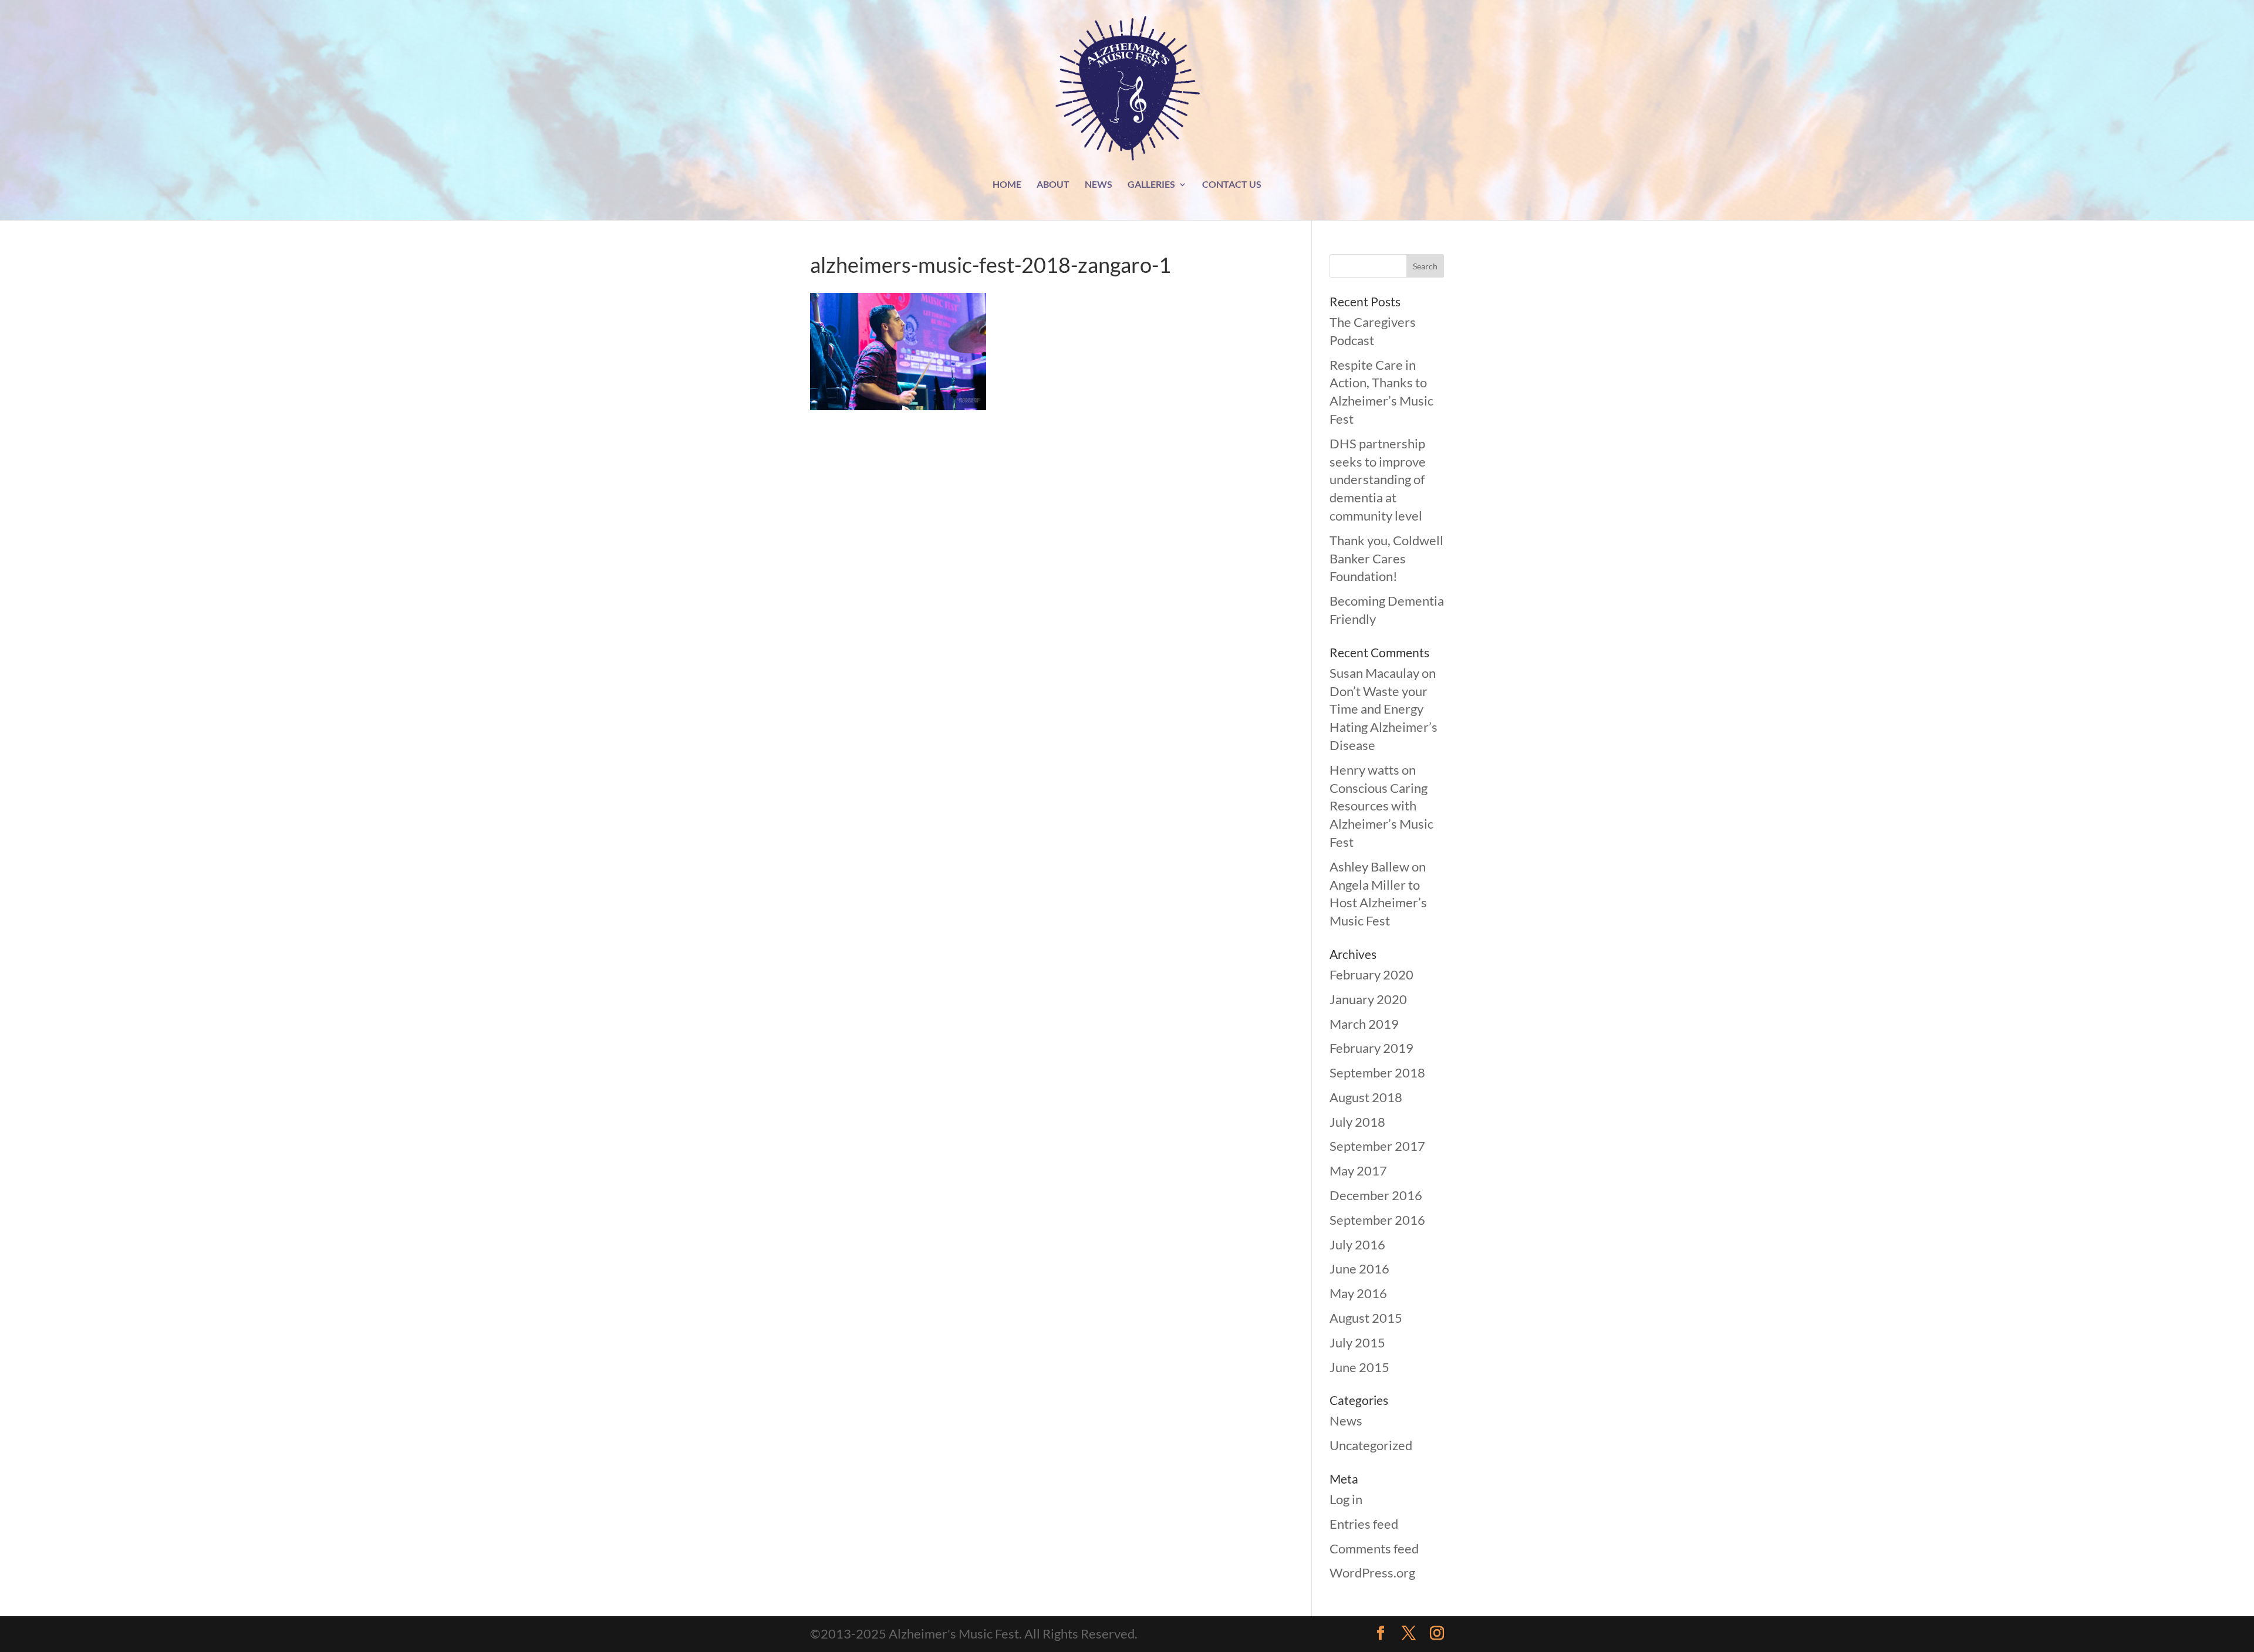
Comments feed (1374, 1548)
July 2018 (1357, 1122)
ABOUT (1053, 185)
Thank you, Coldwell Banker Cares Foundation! (1386, 558)
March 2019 (1364, 1024)
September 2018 (1377, 1072)
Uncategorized (1371, 1445)
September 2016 (1377, 1220)
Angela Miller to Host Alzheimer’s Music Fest (1378, 903)
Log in (1346, 1499)
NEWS (1099, 185)
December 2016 (1376, 1195)
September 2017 (1377, 1146)
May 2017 (1358, 1170)
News (1346, 1420)
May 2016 (1358, 1293)
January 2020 (1368, 999)
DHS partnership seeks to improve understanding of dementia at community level (1378, 479)
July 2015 (1357, 1342)
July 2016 (1357, 1244)
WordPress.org (1372, 1572)
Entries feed (1364, 1524)
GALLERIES (1151, 185)
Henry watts (1364, 770)
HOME (1007, 185)
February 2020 (1371, 974)
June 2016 (1359, 1268)
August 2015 (1366, 1318)
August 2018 (1366, 1097)
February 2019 (1371, 1048)
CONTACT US (1232, 185)
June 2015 (1359, 1367)
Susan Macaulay (1374, 673)
